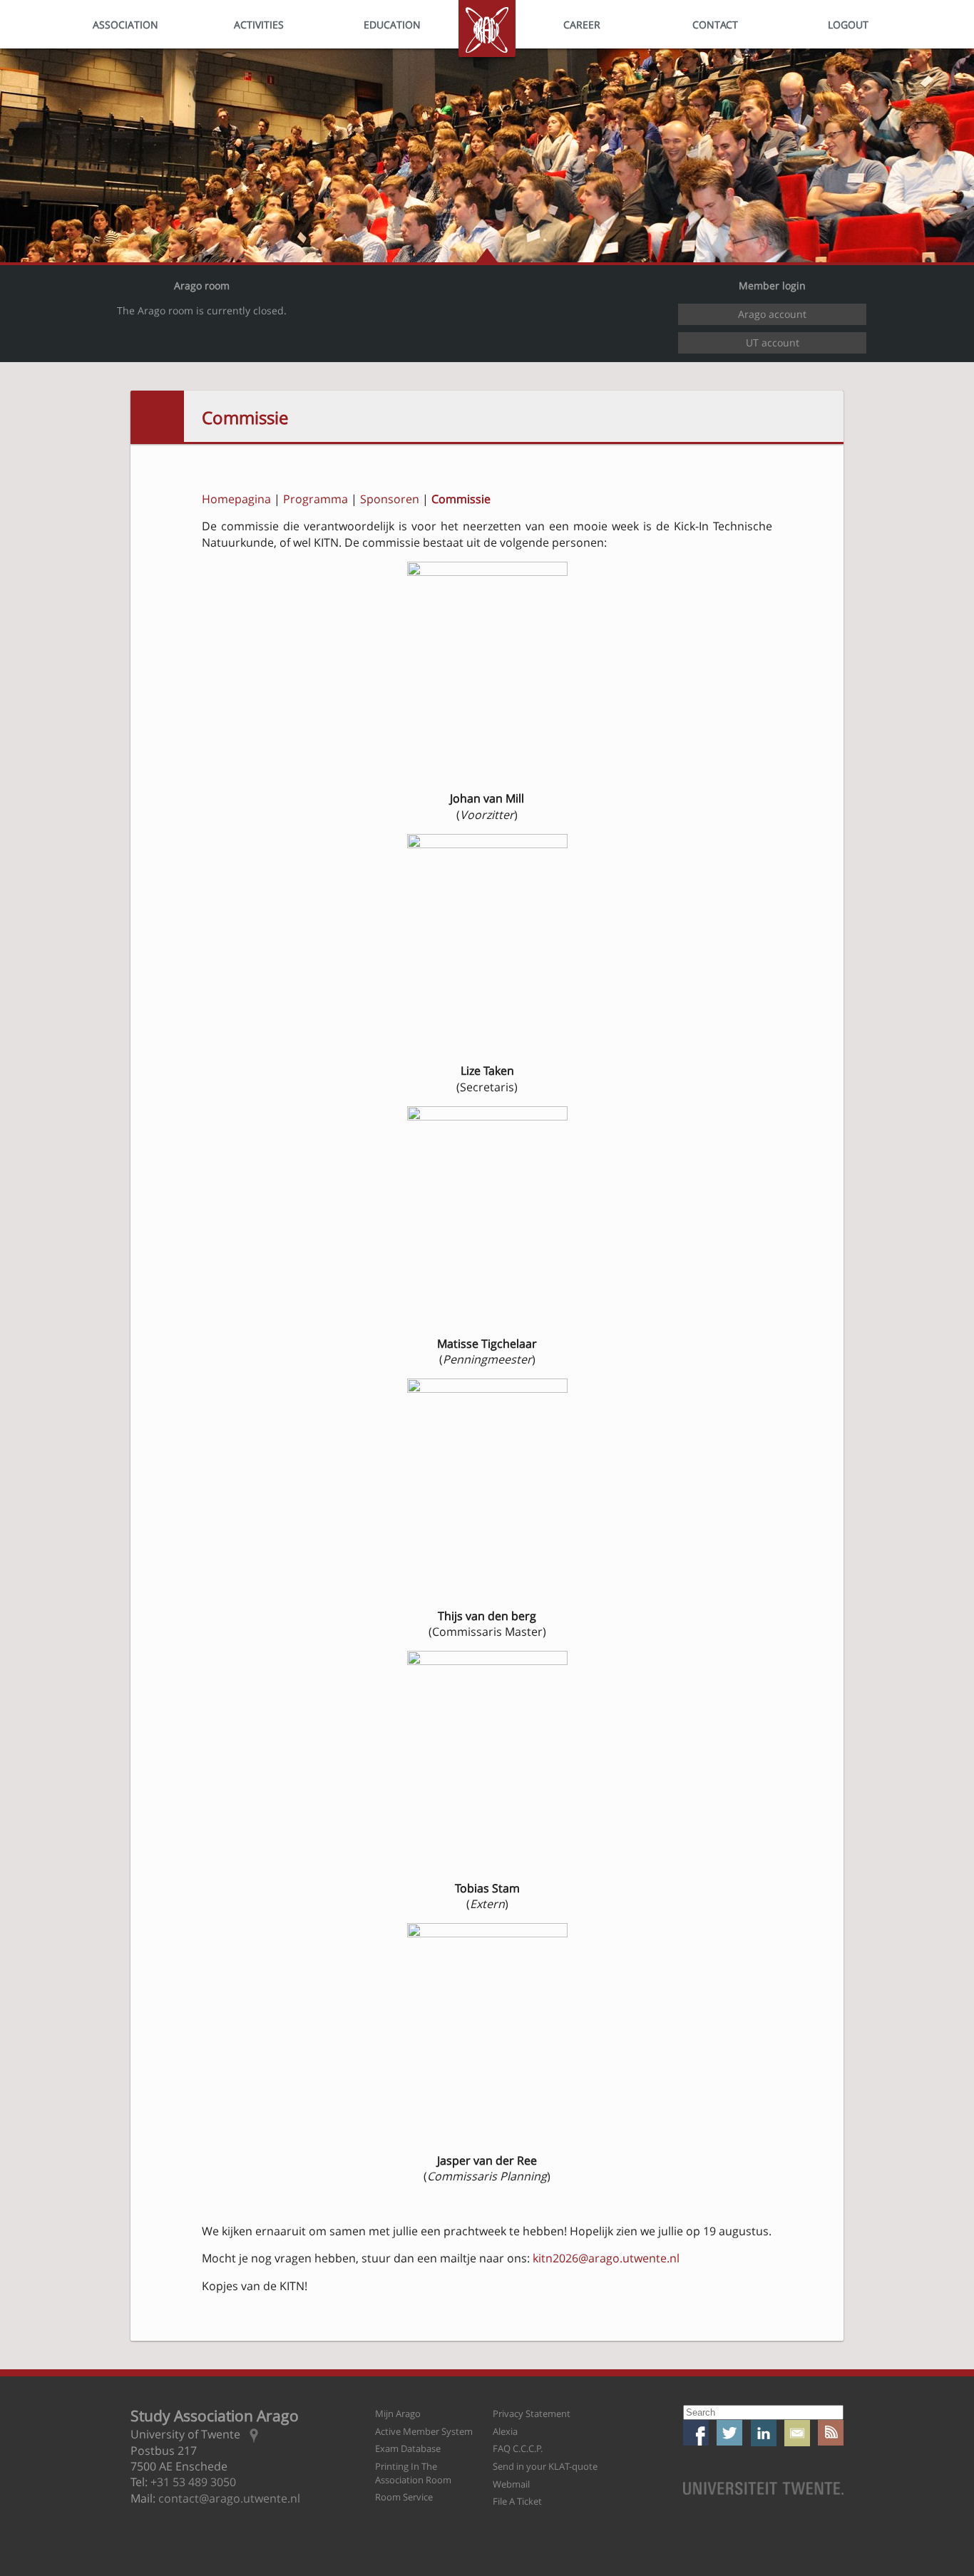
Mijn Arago (398, 2413)
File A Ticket (517, 2501)
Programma (316, 499)
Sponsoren (390, 499)
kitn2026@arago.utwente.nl (606, 2258)
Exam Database (408, 2448)
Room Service (404, 2497)
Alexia (505, 2431)
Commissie (245, 417)
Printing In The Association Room (413, 2473)
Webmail (511, 2484)
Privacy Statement (532, 2413)
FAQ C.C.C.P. (518, 2448)
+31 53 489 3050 (193, 2482)
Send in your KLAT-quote (545, 2466)
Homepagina (236, 499)
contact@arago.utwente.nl (229, 2498)
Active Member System (424, 2431)
